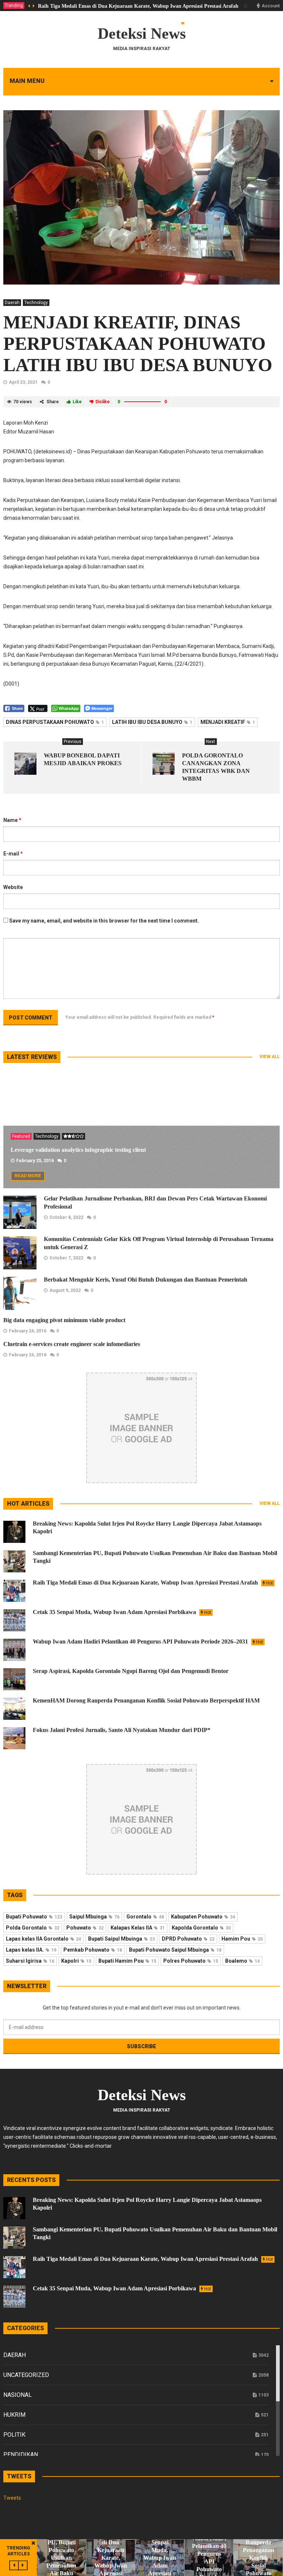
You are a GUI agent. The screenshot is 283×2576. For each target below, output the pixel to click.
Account (271, 6)
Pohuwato (85, 1928)
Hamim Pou (242, 1939)
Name (12, 820)
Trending (14, 6)
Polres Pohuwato (191, 1961)
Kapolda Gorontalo (201, 1928)
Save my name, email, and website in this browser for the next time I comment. (104, 921)
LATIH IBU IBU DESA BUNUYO (152, 722)
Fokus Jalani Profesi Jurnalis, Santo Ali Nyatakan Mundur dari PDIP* (122, 1730)
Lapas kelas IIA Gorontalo (43, 1939)
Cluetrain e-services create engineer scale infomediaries (72, 1344)
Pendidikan (21, 2455)
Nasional (18, 2395)
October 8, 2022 (66, 1217)
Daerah (12, 303)
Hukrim (14, 2415)
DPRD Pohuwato (188, 1939)
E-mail (13, 854)
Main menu (27, 81)
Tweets (12, 2498)
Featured (21, 1136)
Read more (28, 1176)
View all (270, 1057)
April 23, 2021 (23, 382)
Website (13, 887)
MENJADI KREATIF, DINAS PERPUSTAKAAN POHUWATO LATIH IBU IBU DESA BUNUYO (138, 344)
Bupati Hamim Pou (127, 1961)
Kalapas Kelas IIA (138, 1928)
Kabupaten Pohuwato (203, 1917)
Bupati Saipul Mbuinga (121, 1939)
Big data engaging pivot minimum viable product (64, 1320)
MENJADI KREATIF (228, 722)
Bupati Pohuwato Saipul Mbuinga (175, 1950)
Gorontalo (145, 1917)
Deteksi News (142, 34)
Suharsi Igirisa (30, 1961)
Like (77, 402)
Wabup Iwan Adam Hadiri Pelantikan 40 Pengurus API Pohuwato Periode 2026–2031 (148, 1641)
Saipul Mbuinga (94, 1917)
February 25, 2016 (35, 1161)
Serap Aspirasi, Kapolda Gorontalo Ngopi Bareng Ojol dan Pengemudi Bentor (131, 1671)
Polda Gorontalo (33, 1928)
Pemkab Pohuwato (93, 1950)
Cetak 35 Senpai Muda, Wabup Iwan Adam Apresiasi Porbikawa (122, 1612)
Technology (36, 303)
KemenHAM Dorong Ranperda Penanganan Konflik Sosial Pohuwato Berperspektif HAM (146, 1700)
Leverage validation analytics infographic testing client (78, 1150)
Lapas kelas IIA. (31, 1950)
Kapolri (76, 1961)
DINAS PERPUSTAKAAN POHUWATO (55, 722)
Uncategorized (26, 2375)
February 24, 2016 (28, 1331)
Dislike (103, 402)
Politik (14, 2435)
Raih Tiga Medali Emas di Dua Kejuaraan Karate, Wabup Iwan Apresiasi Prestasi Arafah (138, 6)
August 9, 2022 (65, 1290)
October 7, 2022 (66, 1258)
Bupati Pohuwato (34, 1917)
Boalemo (242, 1961)
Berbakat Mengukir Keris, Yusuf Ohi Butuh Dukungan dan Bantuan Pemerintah (146, 1280)
